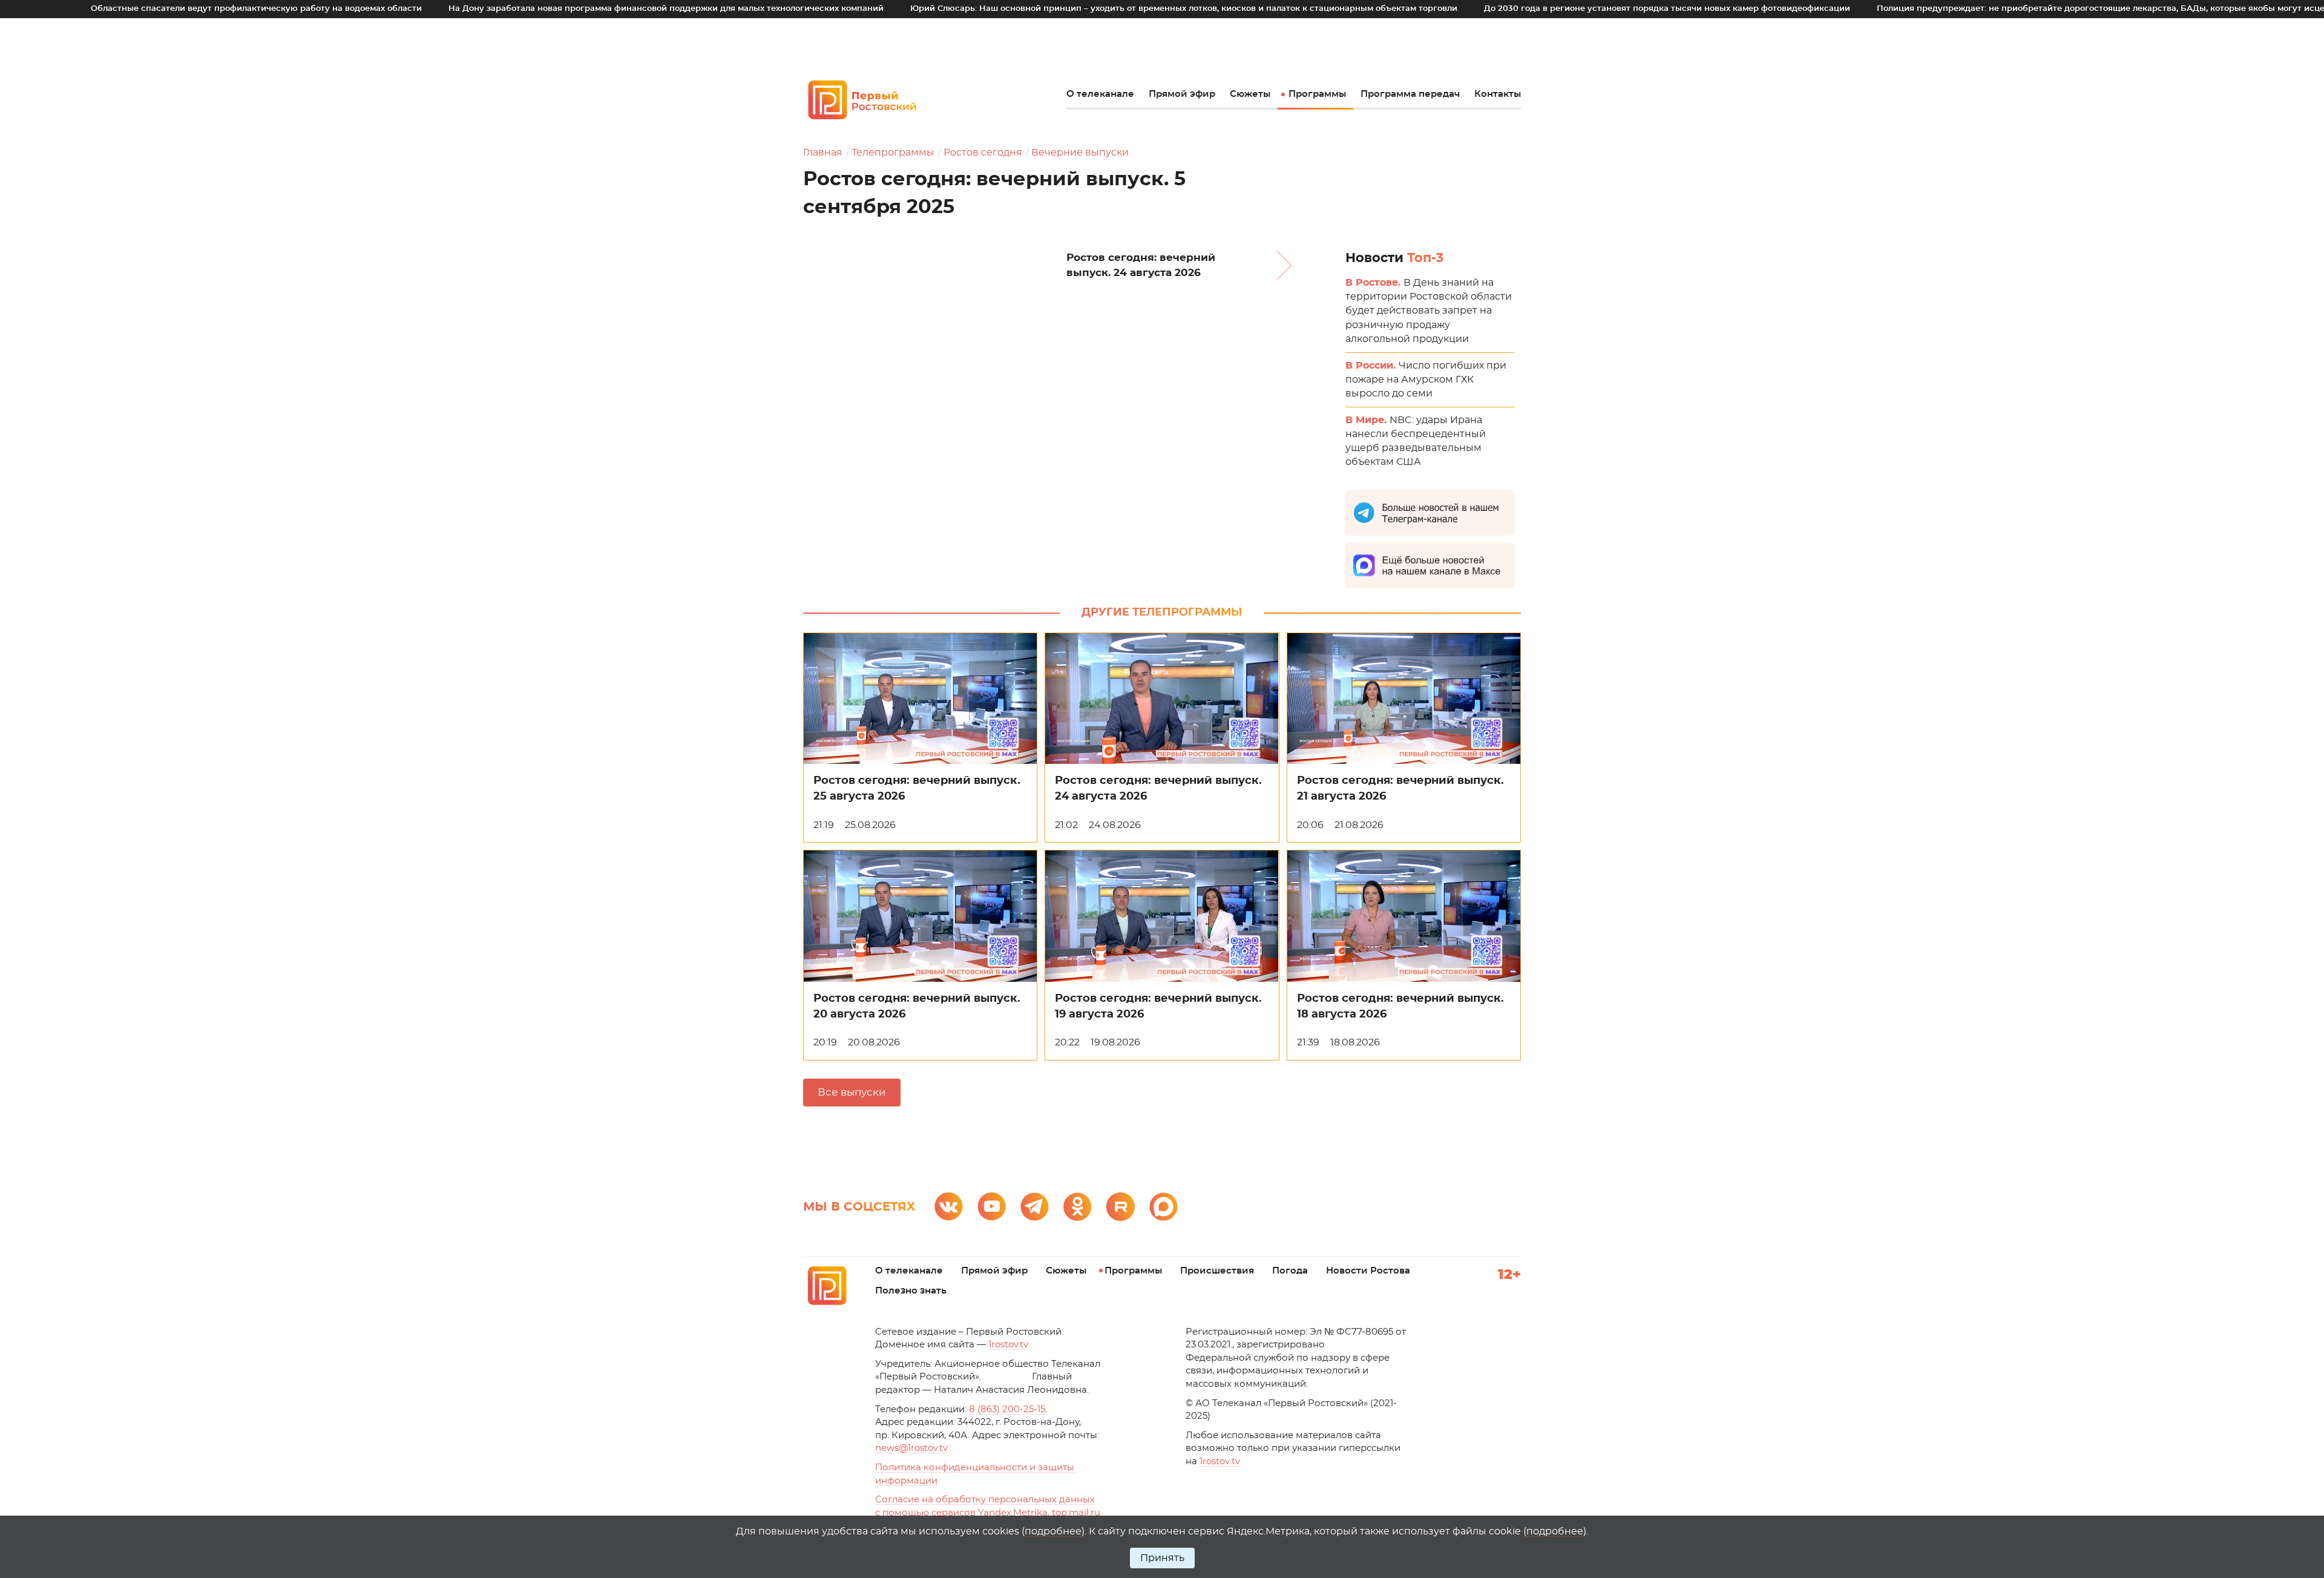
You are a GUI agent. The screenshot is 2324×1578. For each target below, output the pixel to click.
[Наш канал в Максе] (1164, 1207)
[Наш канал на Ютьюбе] (992, 1207)
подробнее (1053, 1531)
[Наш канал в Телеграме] (1035, 1207)
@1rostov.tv (911, 1448)
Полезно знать (911, 1291)
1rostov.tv (1008, 1345)
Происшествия (1217, 1271)
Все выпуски (852, 1092)
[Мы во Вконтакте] (949, 1207)
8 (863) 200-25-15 (1007, 1409)
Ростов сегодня (983, 153)
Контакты (1498, 94)
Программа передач (1410, 94)
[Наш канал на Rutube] (1121, 1207)
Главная (823, 153)
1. (1220, 1461)
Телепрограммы (893, 153)
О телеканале (1100, 94)
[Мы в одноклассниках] (1078, 1207)
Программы (1317, 94)
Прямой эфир (1182, 94)
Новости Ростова (1368, 1271)
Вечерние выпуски (1080, 153)
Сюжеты (1250, 94)
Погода (1290, 1271)
